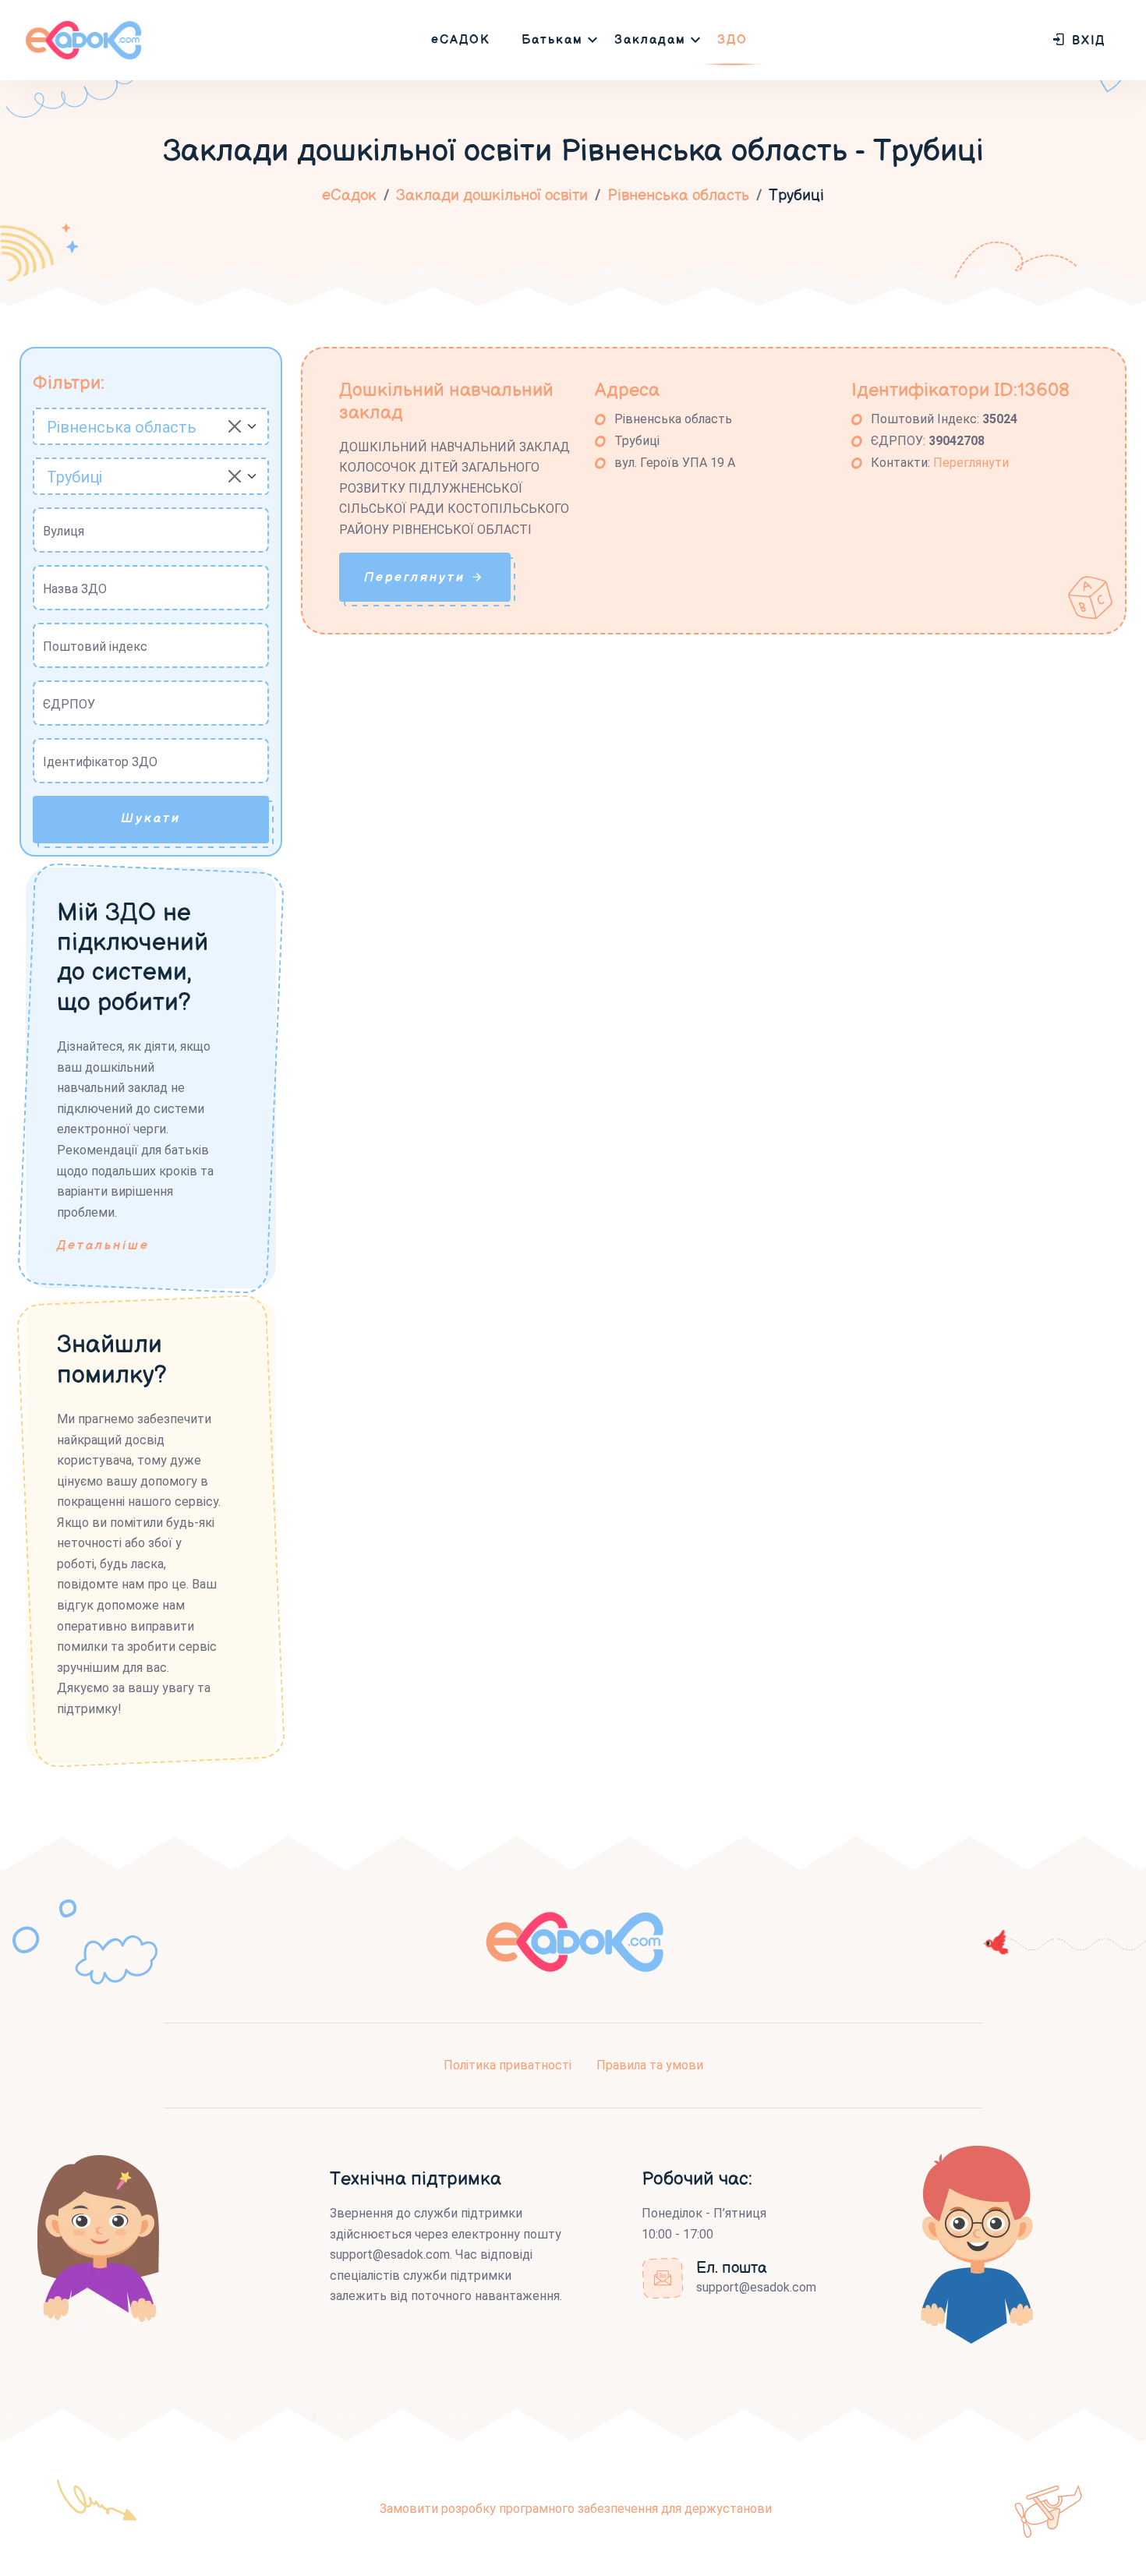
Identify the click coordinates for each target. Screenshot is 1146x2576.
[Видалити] (235, 426)
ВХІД (1086, 41)
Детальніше (103, 1246)
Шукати (151, 819)
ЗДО (732, 40)
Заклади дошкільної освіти (492, 196)
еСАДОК (461, 40)
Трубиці (796, 196)
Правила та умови (650, 2065)
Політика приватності (508, 2065)
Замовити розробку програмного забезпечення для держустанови (576, 2509)
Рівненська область (678, 196)
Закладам (650, 40)
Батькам (552, 40)
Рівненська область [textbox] (122, 427)
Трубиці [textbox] (74, 477)
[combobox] (151, 426)
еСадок (349, 196)
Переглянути (971, 463)
